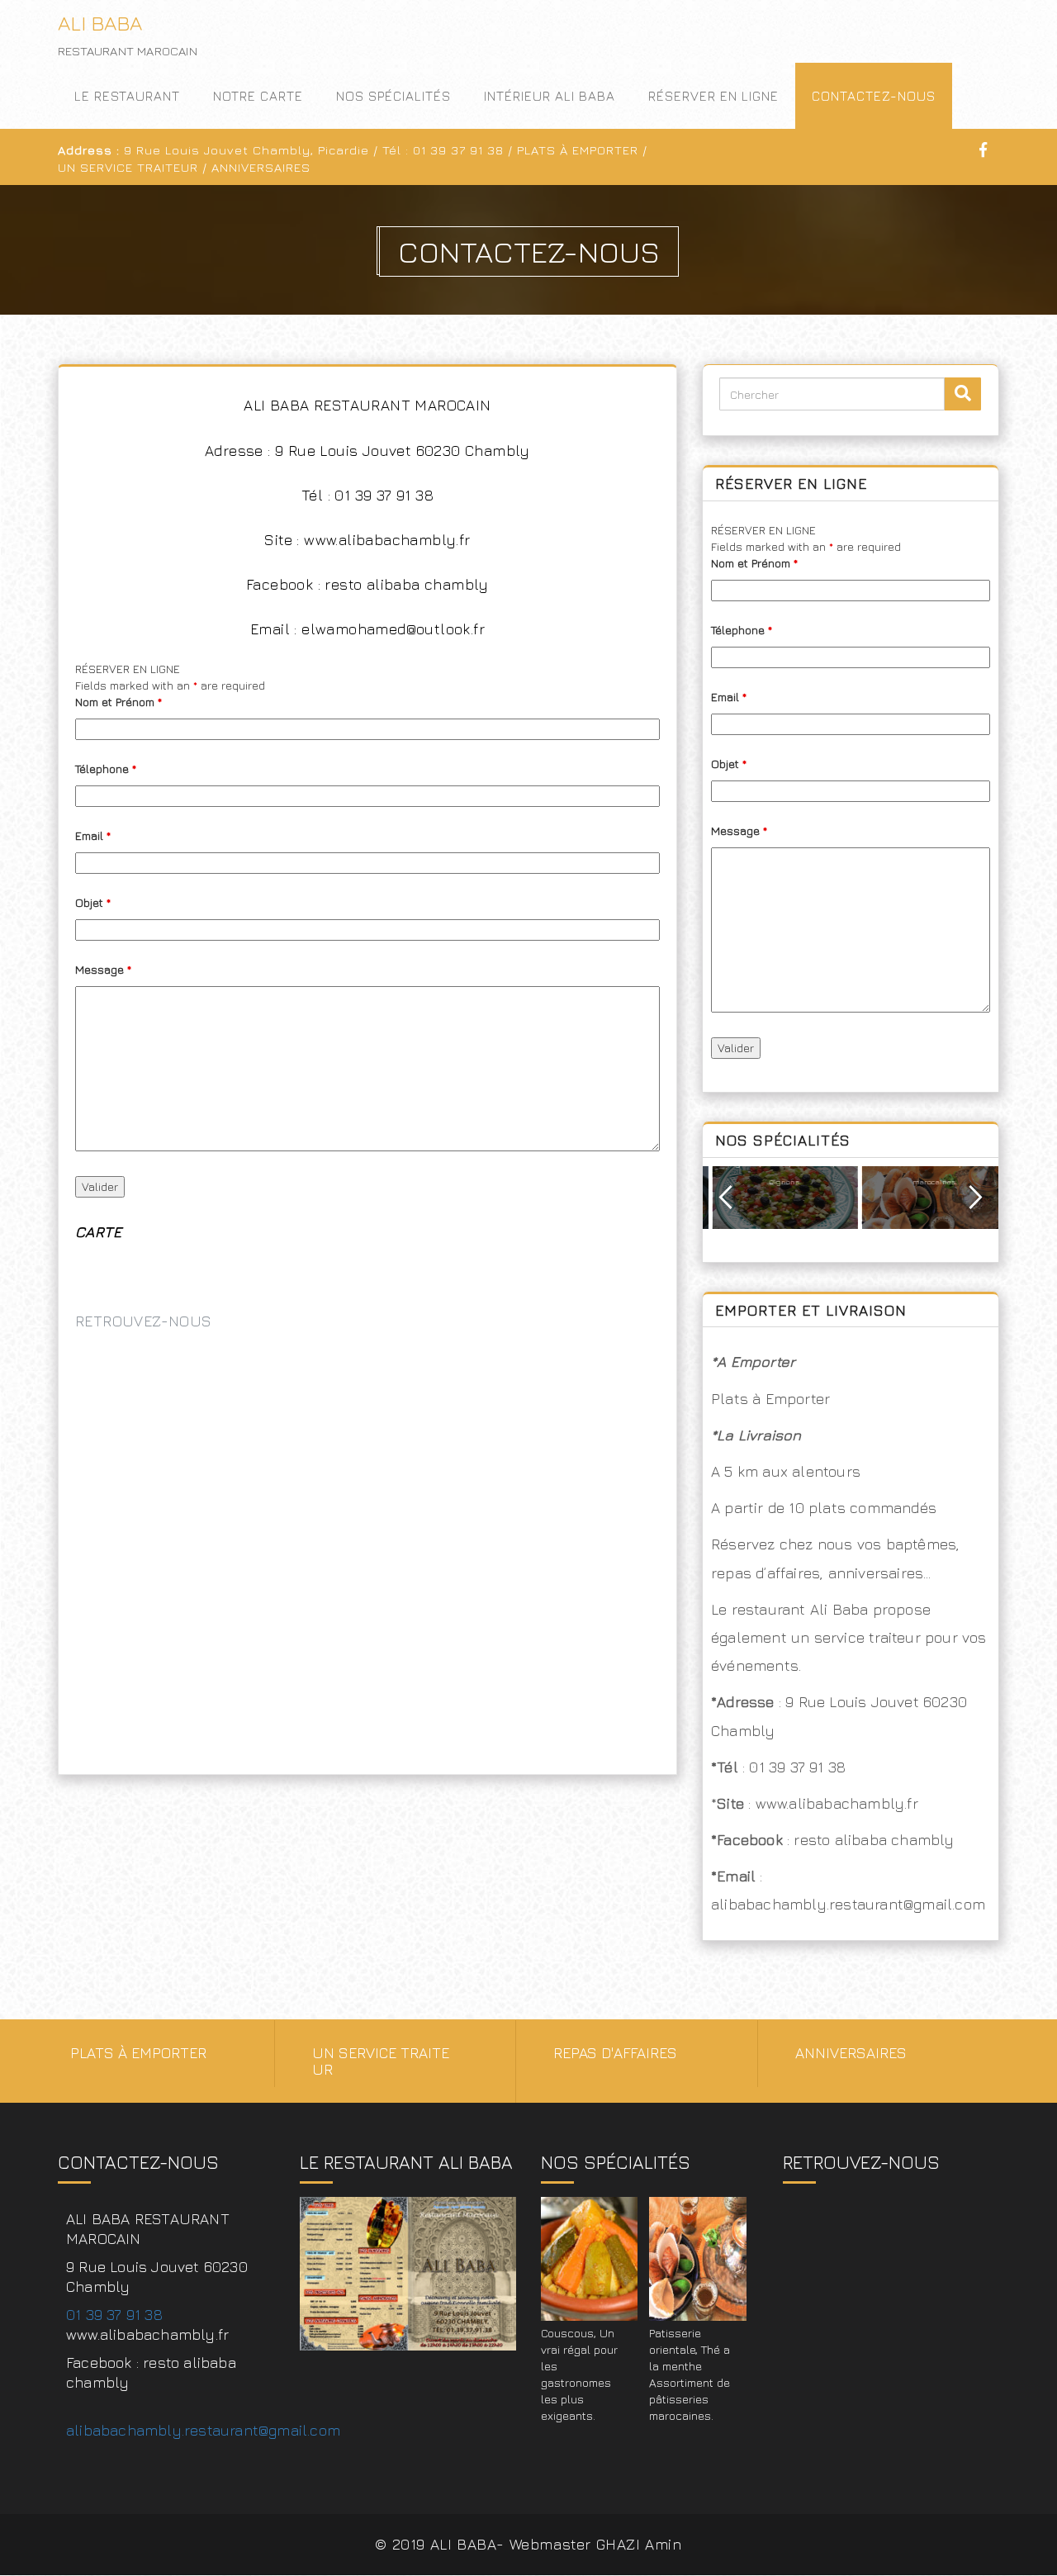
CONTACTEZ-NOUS (874, 96)
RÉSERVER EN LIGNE (713, 96)
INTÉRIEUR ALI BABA (550, 96)
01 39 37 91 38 (114, 2315)
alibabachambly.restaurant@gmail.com (203, 2430)
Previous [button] (725, 1198)
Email (93, 835)
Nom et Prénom (118, 702)
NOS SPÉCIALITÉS (393, 96)
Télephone (106, 769)
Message (103, 969)
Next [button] (976, 1198)
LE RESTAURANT (127, 96)
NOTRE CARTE (258, 96)
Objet (93, 902)
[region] (851, 1214)
